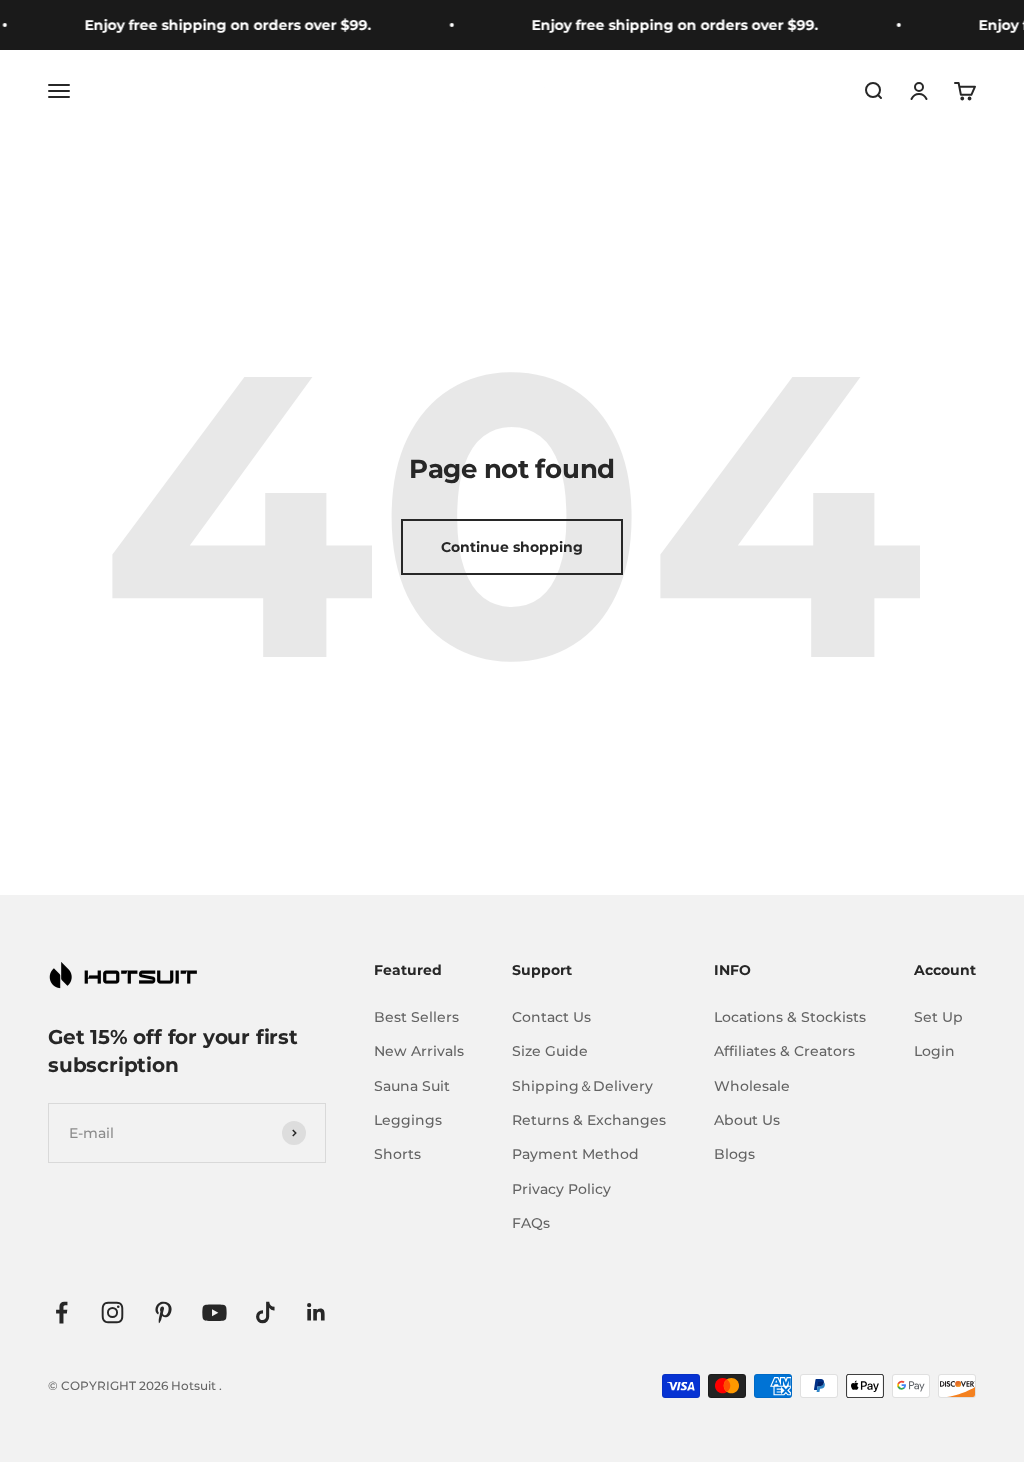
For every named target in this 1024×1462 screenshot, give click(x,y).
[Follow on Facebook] (61, 1312)
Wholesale (752, 1086)
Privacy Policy (561, 1189)
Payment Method (575, 1154)
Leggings (408, 1120)
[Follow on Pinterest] (163, 1312)
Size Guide (550, 1051)
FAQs (531, 1223)
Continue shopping (512, 547)
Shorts (397, 1154)
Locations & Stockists (790, 1017)
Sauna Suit (412, 1086)
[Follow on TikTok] (265, 1312)
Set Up (938, 1017)
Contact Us (551, 1017)
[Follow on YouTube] (214, 1312)
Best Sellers (416, 1017)
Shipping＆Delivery (582, 1086)
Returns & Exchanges (589, 1120)
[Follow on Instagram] (112, 1312)
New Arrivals (419, 1051)
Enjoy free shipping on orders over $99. (218, 25)
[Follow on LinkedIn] (316, 1312)
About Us (747, 1120)
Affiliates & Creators (784, 1051)
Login (934, 1051)
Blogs (734, 1154)
